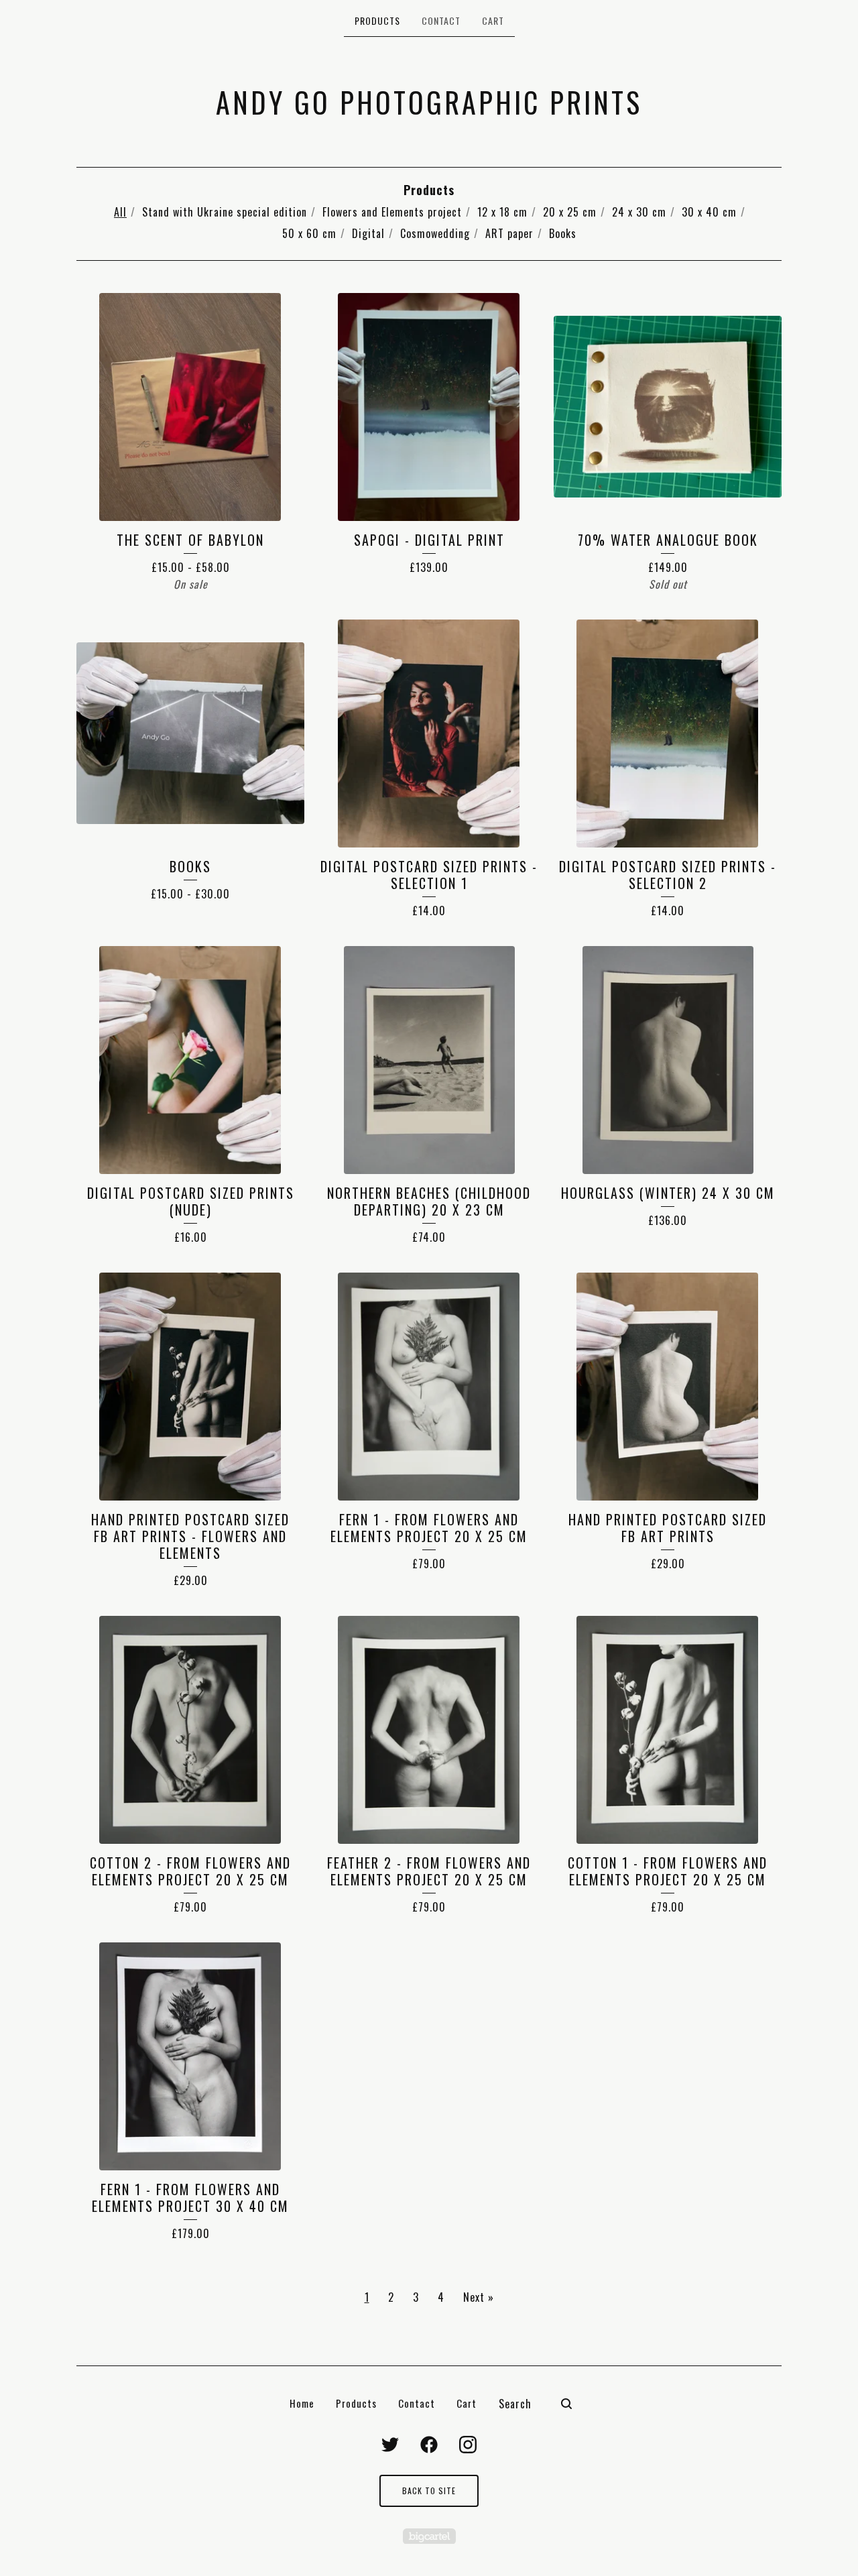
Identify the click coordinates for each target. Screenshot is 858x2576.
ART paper (509, 233)
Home (302, 2403)
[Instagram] (468, 2445)
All (120, 212)
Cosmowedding (435, 233)
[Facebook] (429, 2445)
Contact (441, 20)
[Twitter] (390, 2445)
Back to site (429, 2491)
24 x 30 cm (639, 212)
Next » (479, 2297)
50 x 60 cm (309, 233)
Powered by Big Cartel (429, 2536)
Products (377, 20)
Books (563, 233)
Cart (493, 20)
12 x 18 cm (502, 212)
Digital (368, 233)
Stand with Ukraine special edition (225, 212)
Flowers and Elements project (392, 212)
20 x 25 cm (570, 212)
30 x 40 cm (709, 212)
